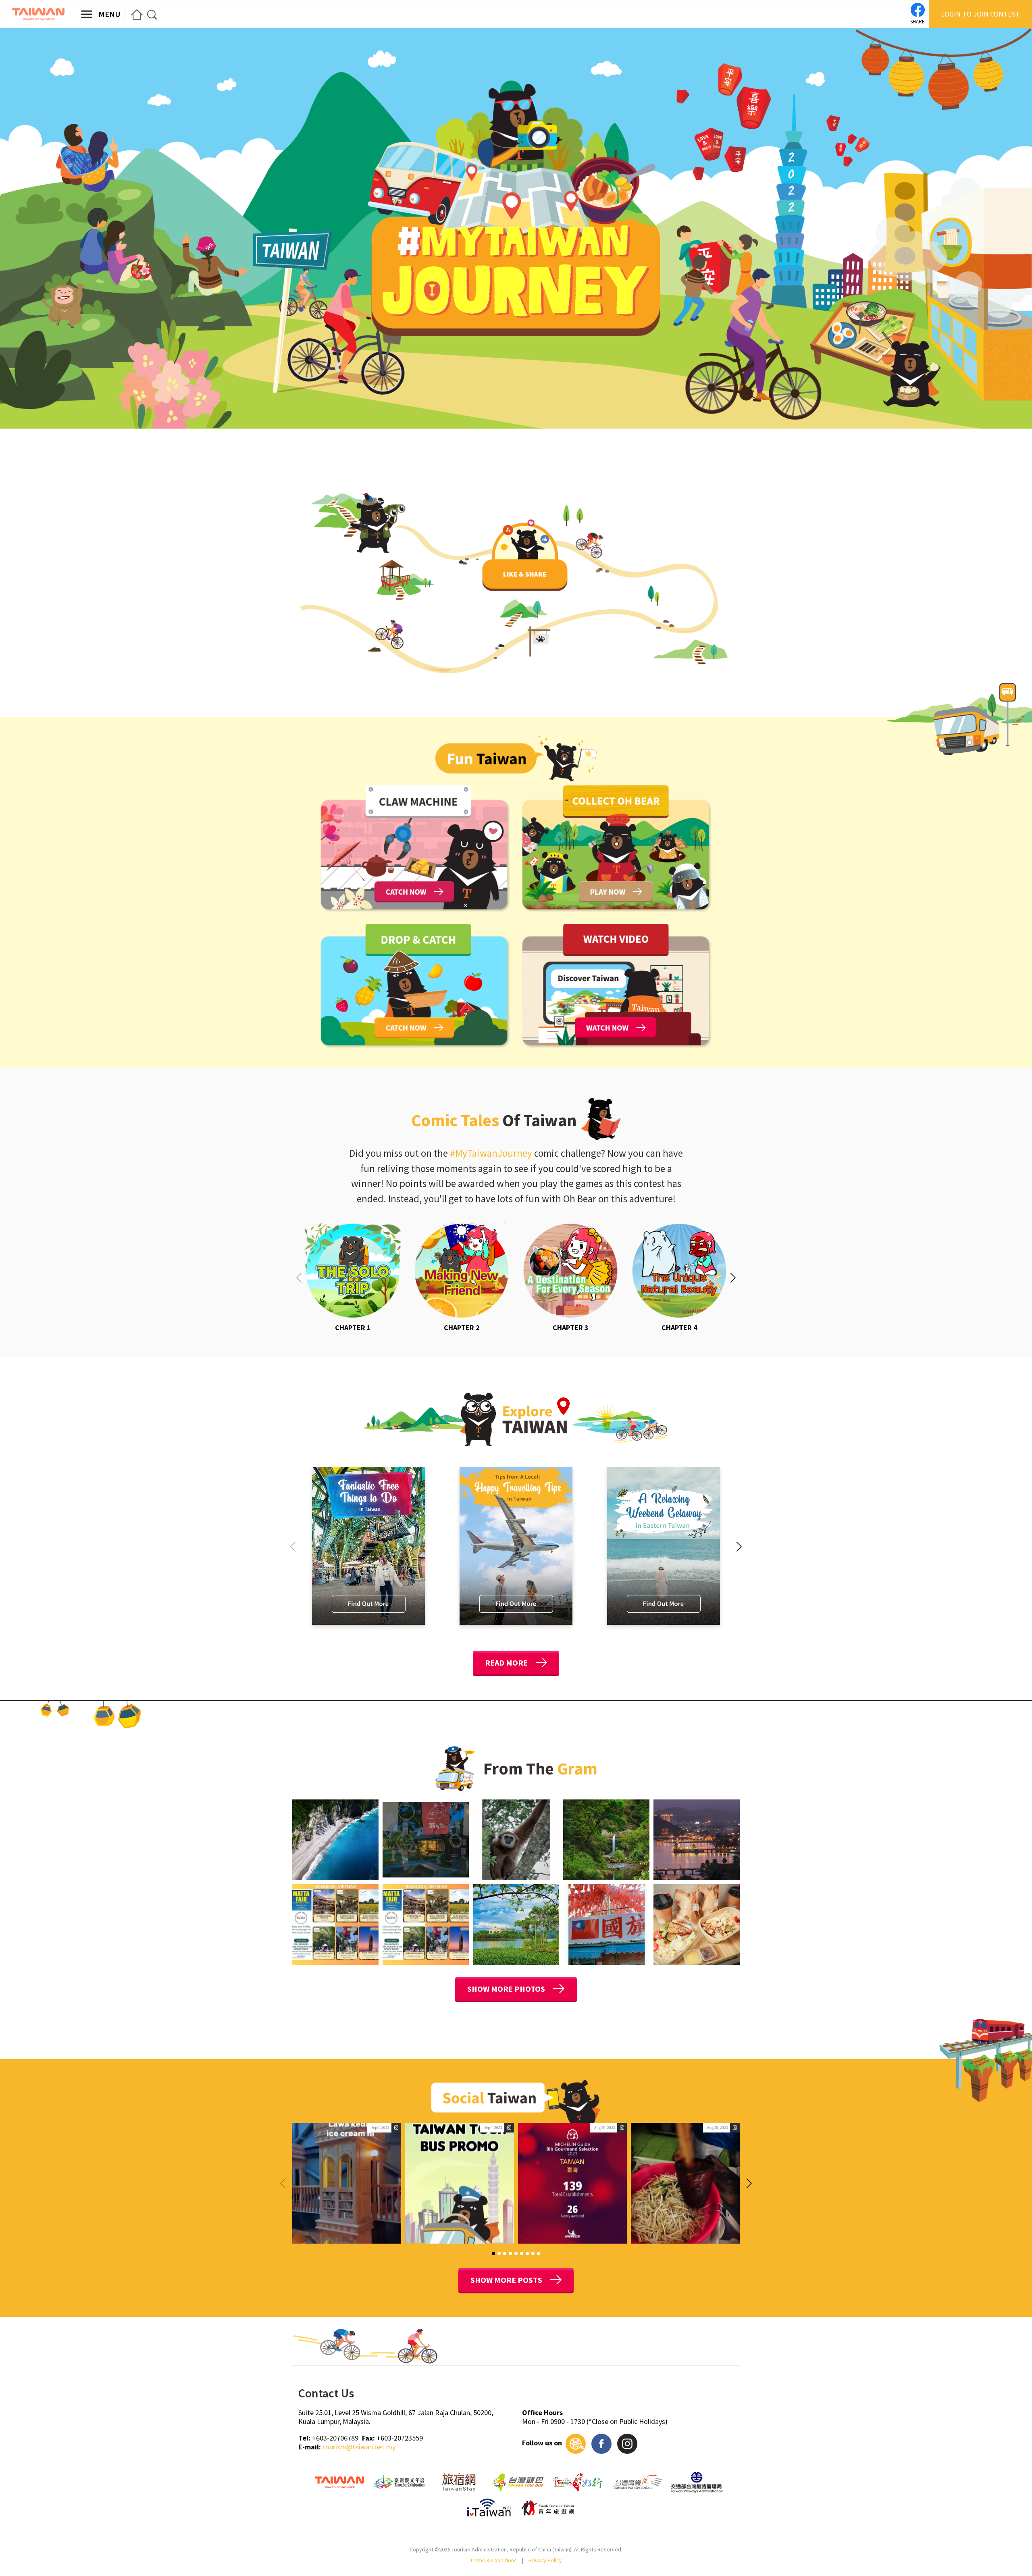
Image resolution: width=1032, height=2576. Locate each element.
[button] (733, 1278)
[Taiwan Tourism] (38, 14)
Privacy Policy (545, 2560)
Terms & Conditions (493, 2560)
